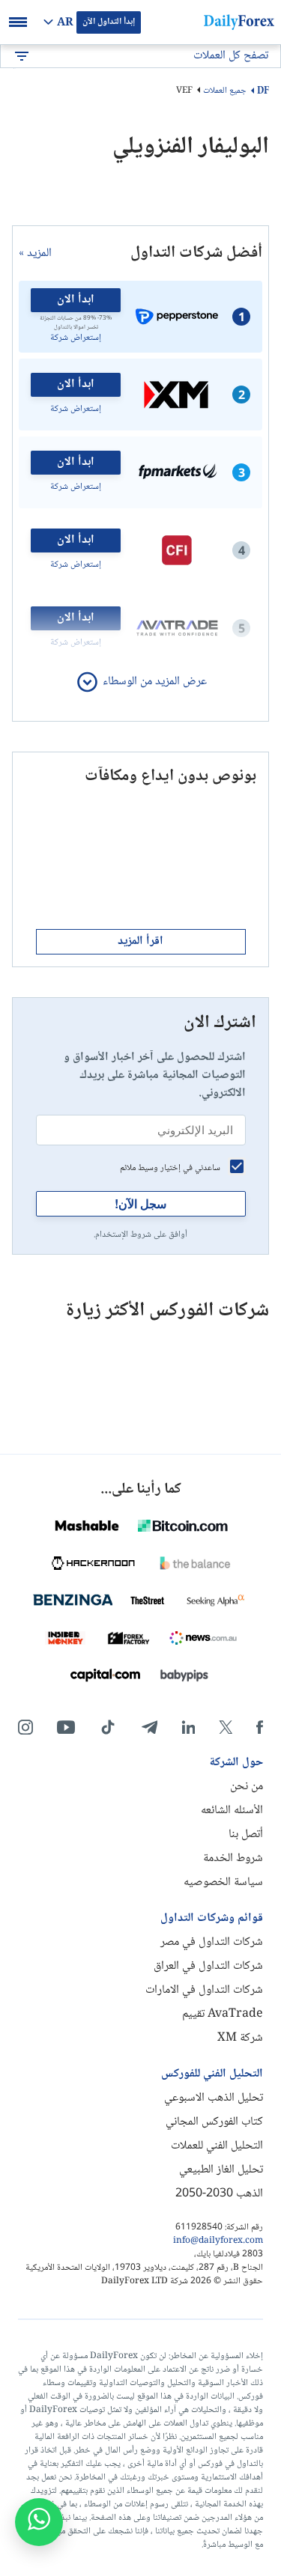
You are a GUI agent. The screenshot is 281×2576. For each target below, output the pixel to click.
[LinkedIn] (188, 1727)
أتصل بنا (246, 1834)
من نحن (247, 1787)
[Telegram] (149, 1727)
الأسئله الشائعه (232, 1811)
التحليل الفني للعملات (217, 2146)
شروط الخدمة (233, 1858)
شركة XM (240, 2038)
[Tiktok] (108, 1727)
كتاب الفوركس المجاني (214, 2122)
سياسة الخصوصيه (223, 1882)
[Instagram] (25, 1727)
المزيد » (35, 254)
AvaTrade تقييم (223, 2014)
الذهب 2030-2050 (219, 2194)
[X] (226, 1727)
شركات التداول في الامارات (204, 1990)
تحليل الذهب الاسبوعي (214, 2098)
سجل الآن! (140, 1203)
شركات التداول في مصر (212, 1942)
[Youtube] (66, 1727)
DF (263, 91)
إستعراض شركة (76, 338)
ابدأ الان (76, 300)
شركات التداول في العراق (208, 1966)
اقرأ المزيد (140, 941)
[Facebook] (260, 1727)
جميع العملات (225, 91)
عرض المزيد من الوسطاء (155, 682)
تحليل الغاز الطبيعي (221, 2170)
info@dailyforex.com (218, 2241)
